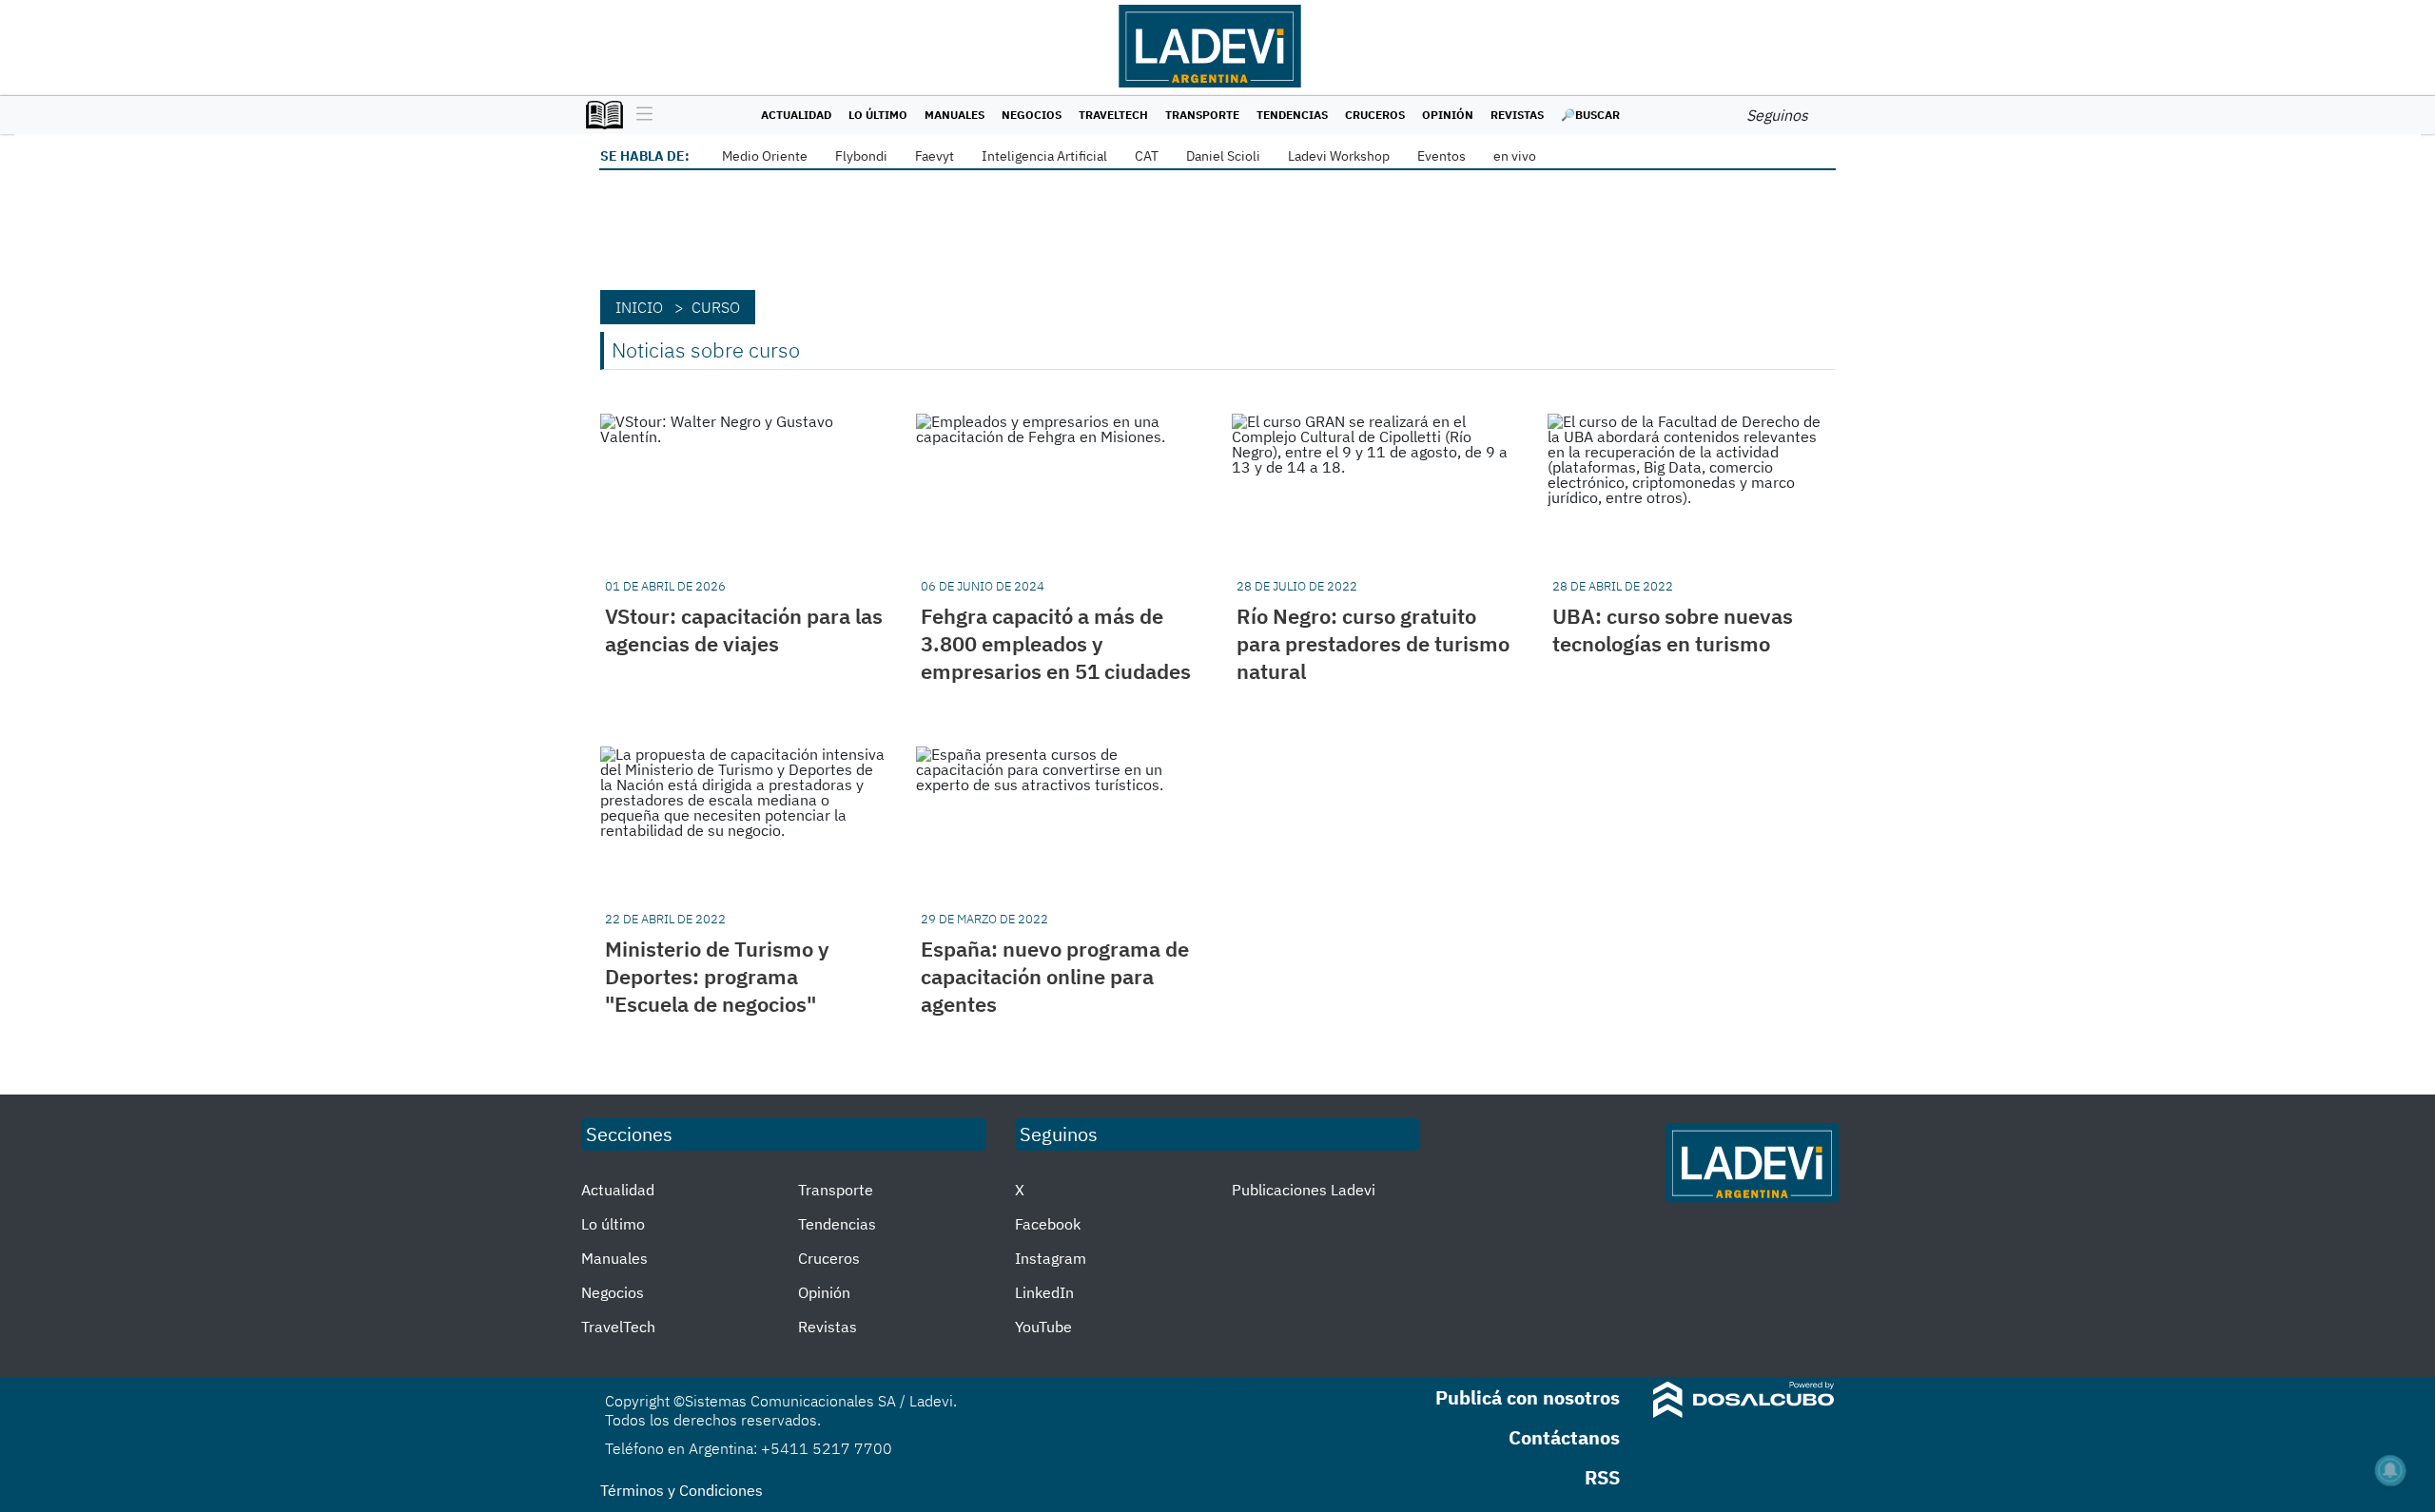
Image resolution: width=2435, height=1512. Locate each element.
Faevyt (935, 156)
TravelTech (1113, 115)
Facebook (1048, 1224)
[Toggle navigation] (640, 115)
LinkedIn (1044, 1292)
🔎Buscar (1590, 115)
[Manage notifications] (2390, 1470)
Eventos (1442, 156)
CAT (1147, 156)
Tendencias (1292, 115)
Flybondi (861, 156)
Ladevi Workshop (1339, 156)
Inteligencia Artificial (1044, 156)
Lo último (878, 115)
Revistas (1517, 115)
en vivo (1515, 156)
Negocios (1032, 115)
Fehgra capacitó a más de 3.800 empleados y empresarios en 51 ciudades (1056, 643)
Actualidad (796, 115)
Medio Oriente (765, 156)
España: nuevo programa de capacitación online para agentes (1055, 976)
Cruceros (1375, 115)
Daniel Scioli (1223, 156)
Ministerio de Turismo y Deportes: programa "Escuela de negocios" (717, 976)
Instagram (1051, 1258)
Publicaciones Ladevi (1304, 1190)
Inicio (639, 307)
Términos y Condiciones (682, 1490)
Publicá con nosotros (1528, 1397)
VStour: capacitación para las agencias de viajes (744, 630)
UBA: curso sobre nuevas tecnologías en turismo (1673, 630)
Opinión (1448, 115)
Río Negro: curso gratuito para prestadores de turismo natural (1373, 643)
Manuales (955, 115)
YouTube (1043, 1327)
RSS (1602, 1477)
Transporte (1202, 115)
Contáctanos (1564, 1437)
